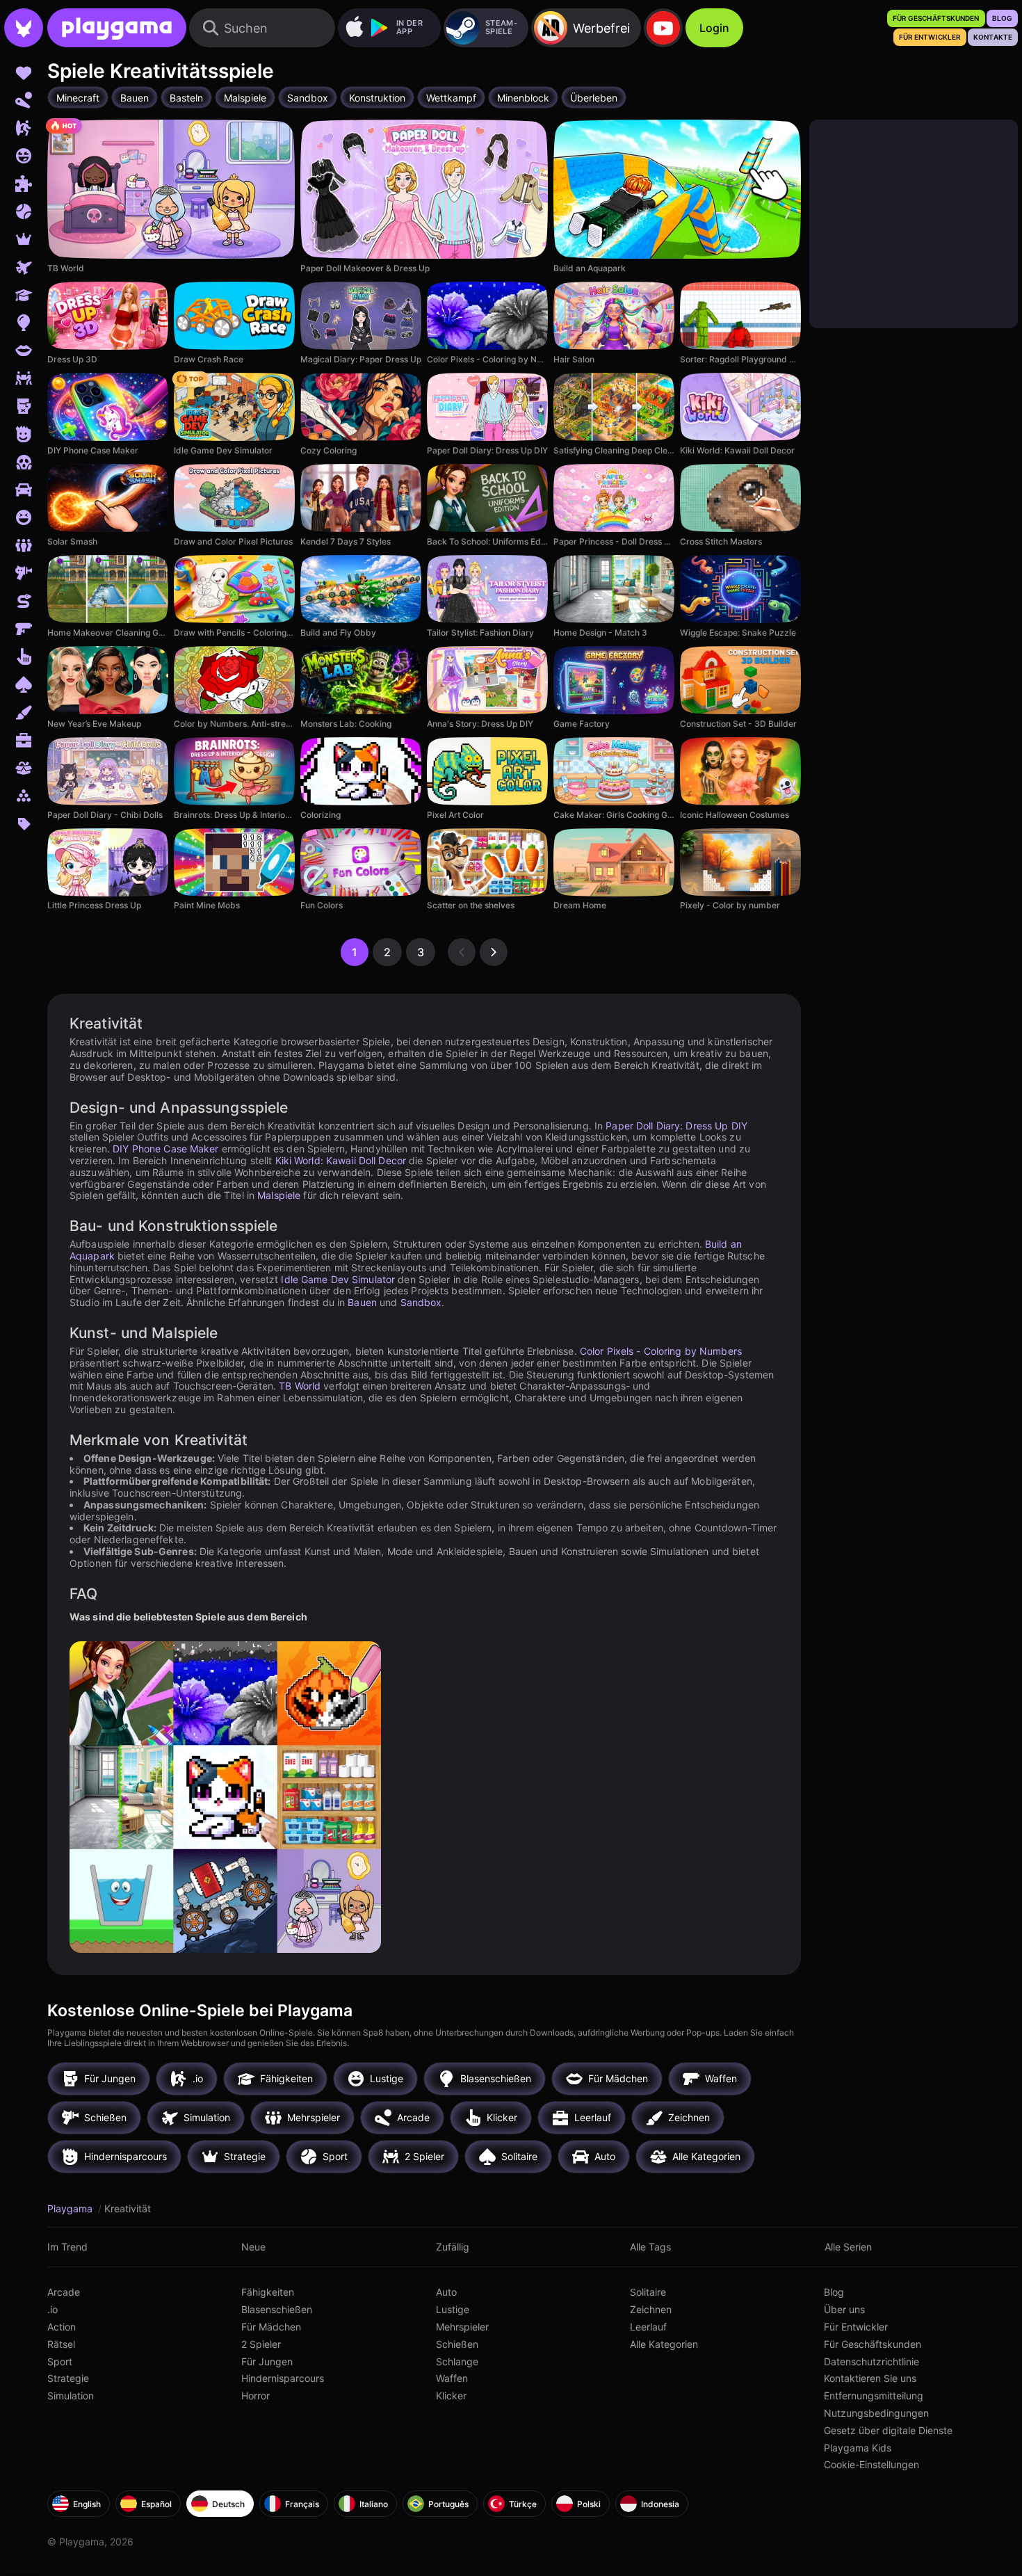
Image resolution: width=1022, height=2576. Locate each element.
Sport (60, 2361)
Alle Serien (848, 2247)
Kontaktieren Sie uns (870, 2378)
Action (62, 2327)
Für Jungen (267, 2361)
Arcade (64, 2292)
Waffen (452, 2378)
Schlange (457, 2361)
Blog (834, 2292)
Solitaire (648, 2292)
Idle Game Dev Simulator (338, 1279)
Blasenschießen (277, 2309)
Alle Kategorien (664, 2344)
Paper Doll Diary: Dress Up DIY (676, 1126)
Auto (446, 2292)
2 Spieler (261, 2344)
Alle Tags (650, 2247)
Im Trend (67, 2247)
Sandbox (421, 1302)
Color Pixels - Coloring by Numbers (661, 1351)
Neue (253, 2247)
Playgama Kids (858, 2448)
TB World (300, 1386)
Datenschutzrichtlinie (871, 2361)
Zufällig (453, 2247)
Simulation (71, 2396)
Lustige (453, 2309)
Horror (255, 2396)
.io (52, 2309)
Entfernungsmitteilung (874, 2396)
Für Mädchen (271, 2327)
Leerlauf (648, 2327)
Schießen (457, 2344)
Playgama (71, 2208)
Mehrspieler (462, 2327)
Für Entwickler (856, 2327)
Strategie (68, 2378)
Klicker (451, 2396)
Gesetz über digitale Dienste (888, 2430)
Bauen (362, 1302)
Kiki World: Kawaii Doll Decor (341, 1160)
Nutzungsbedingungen (876, 2413)
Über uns (844, 2309)
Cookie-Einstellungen (871, 2464)
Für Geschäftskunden (873, 2344)
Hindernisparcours (283, 2378)
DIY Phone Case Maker (165, 1149)
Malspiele (279, 1195)
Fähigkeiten (268, 2292)
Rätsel (61, 2344)
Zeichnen (651, 2309)
